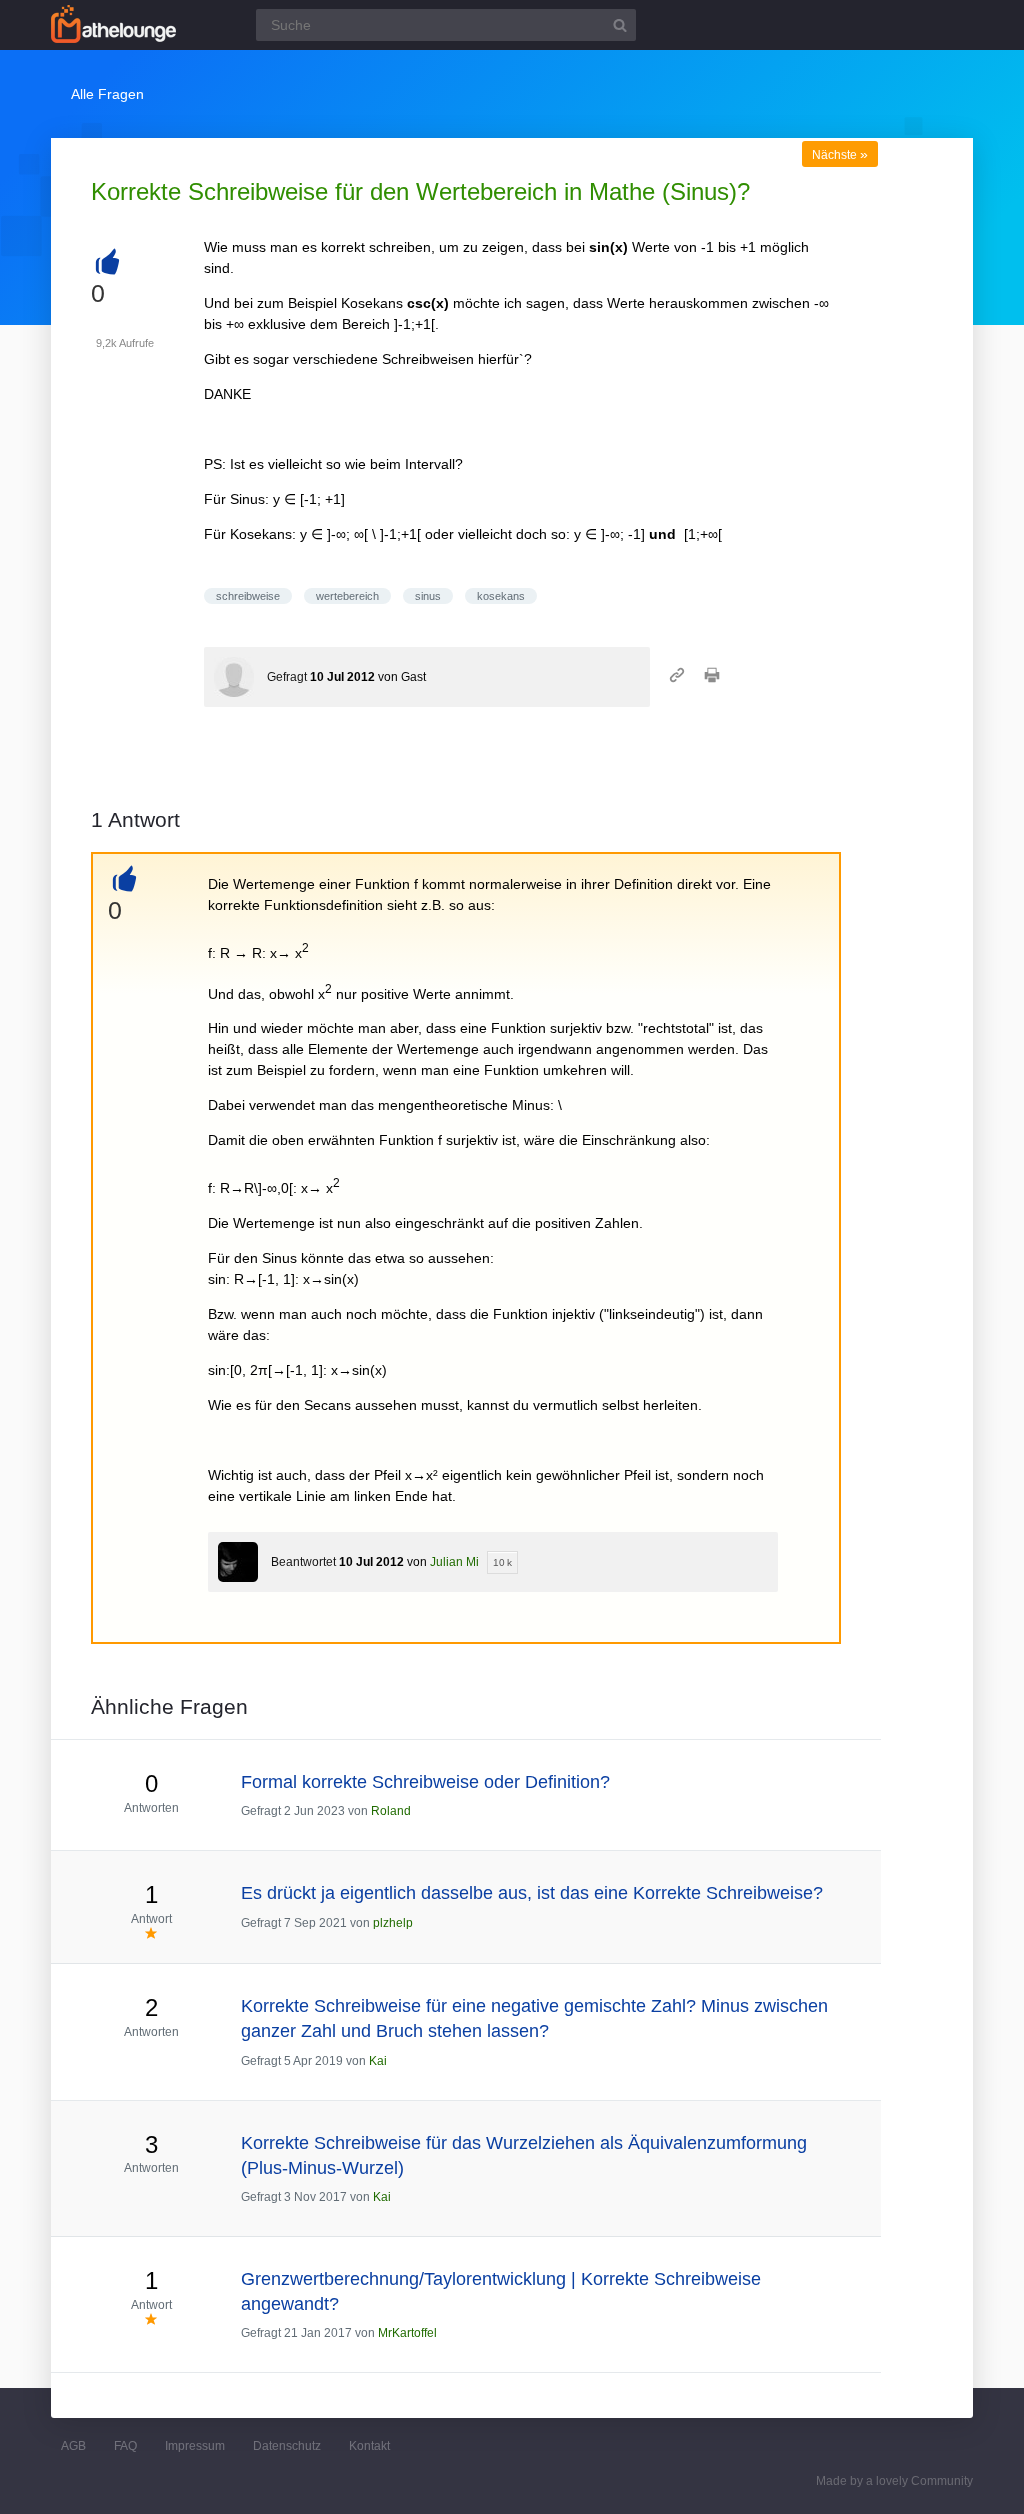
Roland (391, 1811)
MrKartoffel (407, 2333)
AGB (73, 2446)
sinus (428, 596)
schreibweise (248, 596)
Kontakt (369, 2446)
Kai (378, 2061)
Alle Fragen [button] (107, 94)
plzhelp (393, 1923)
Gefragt (287, 677)
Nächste (840, 155)
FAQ (125, 2446)
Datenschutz (287, 2446)
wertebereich (347, 596)
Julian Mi (454, 1562)
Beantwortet (303, 1562)
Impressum (195, 2446)
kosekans (501, 596)
